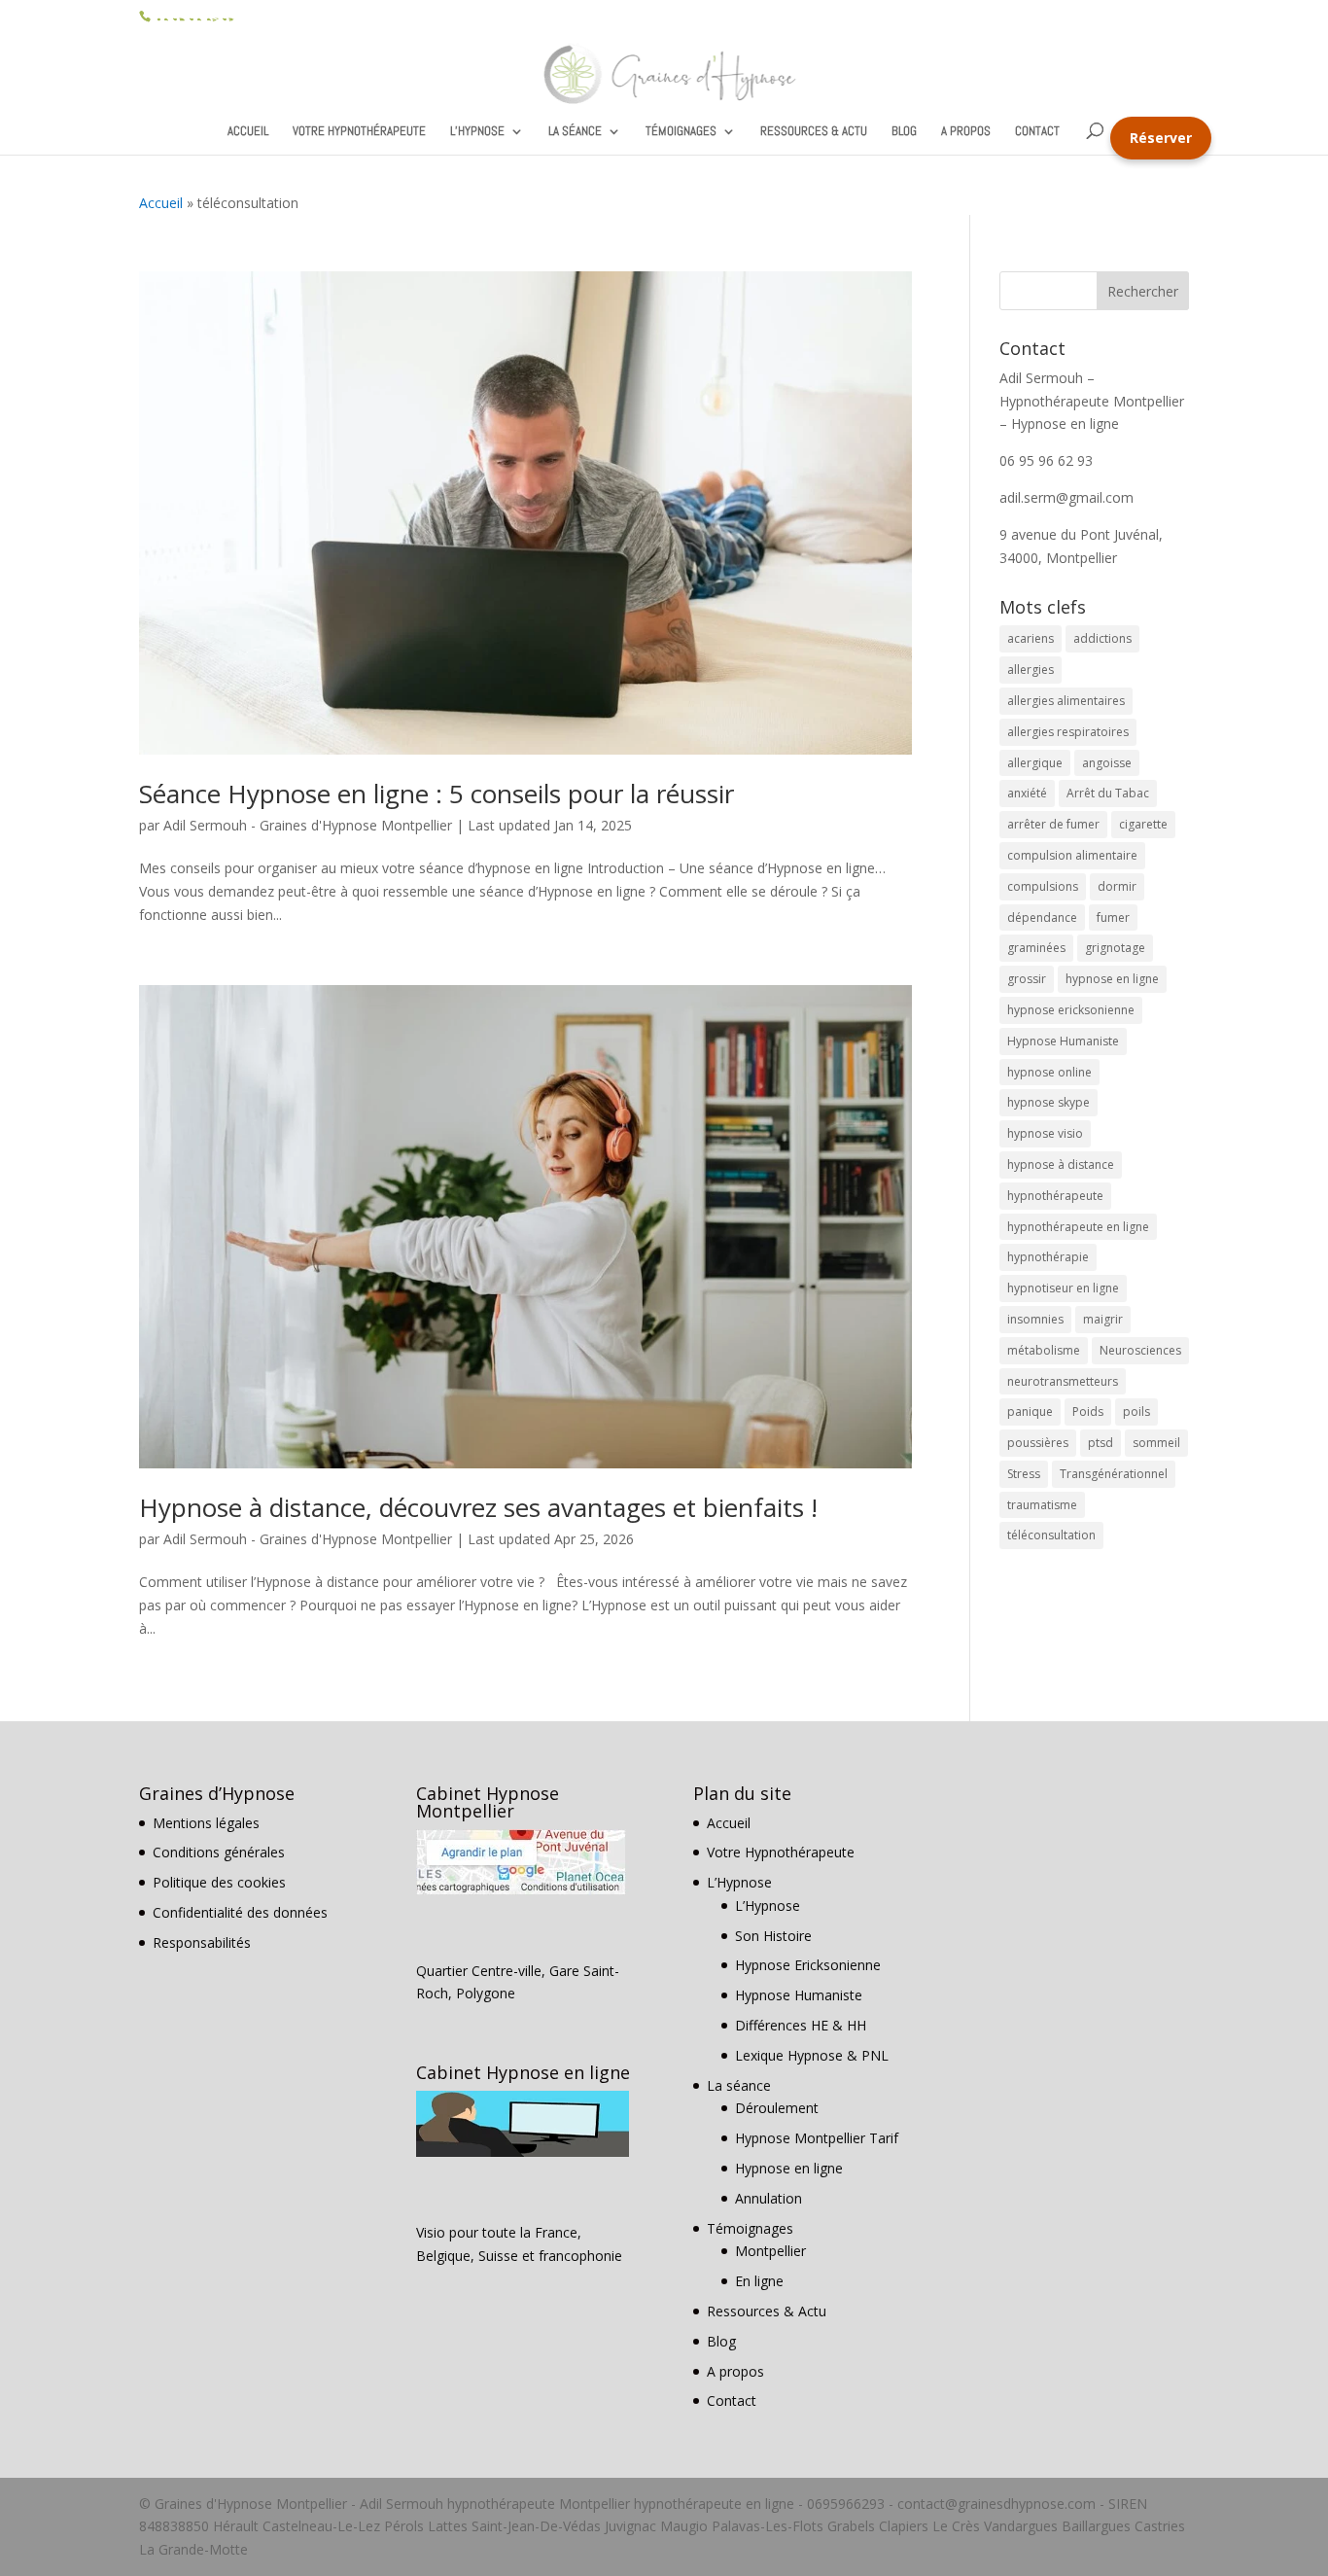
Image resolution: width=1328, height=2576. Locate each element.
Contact (1037, 132)
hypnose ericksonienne (1071, 1010)
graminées (1036, 948)
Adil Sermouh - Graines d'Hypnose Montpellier (308, 825)
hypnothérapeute (1055, 1196)
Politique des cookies (219, 1882)
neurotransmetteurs (1063, 1381)
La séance (575, 132)
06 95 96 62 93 (194, 15)
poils (1136, 1412)
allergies (1031, 670)
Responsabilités (202, 1942)
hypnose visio (1045, 1133)
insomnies (1035, 1319)
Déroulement (777, 2108)
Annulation (769, 2198)
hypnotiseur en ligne (1063, 1288)
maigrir (1103, 1319)
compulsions (1043, 886)
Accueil (248, 132)
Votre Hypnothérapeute (359, 132)
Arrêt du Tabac (1108, 793)
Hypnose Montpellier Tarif (817, 2138)
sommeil (1156, 1443)
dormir (1117, 886)
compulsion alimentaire (1072, 855)
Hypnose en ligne (789, 2168)
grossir (1027, 979)
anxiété (1027, 793)
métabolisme (1044, 1350)
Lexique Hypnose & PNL (812, 2055)
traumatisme (1042, 1505)
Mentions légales (206, 1823)
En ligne (759, 2281)
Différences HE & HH (801, 2025)
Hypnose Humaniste (1063, 1041)
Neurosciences (1140, 1350)
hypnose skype (1048, 1102)
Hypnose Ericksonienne (808, 1965)
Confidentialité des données (240, 1912)
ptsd (1101, 1443)
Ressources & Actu (814, 132)
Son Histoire (773, 1936)
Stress (1024, 1474)
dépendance (1042, 917)
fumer (1113, 917)
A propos (966, 132)
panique (1030, 1412)
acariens (1031, 638)
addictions (1102, 638)
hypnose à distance (1061, 1164)
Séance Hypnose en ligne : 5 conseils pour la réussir (437, 794)
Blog (904, 132)
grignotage (1115, 948)
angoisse (1107, 763)
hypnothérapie (1048, 1257)
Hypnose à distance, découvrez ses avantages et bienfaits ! (478, 1507)
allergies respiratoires (1068, 732)
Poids (1088, 1412)
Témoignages (681, 132)
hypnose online (1049, 1072)
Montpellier (770, 2251)
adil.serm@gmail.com (1066, 497)
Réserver (1161, 138)
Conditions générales (219, 1852)
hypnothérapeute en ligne (1078, 1227)
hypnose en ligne (1112, 979)
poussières (1038, 1443)
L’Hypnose (477, 132)
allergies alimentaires (1066, 701)
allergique (1035, 763)
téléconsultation (1051, 1535)
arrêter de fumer (1053, 824)
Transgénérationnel (1114, 1474)
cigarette (1143, 824)
